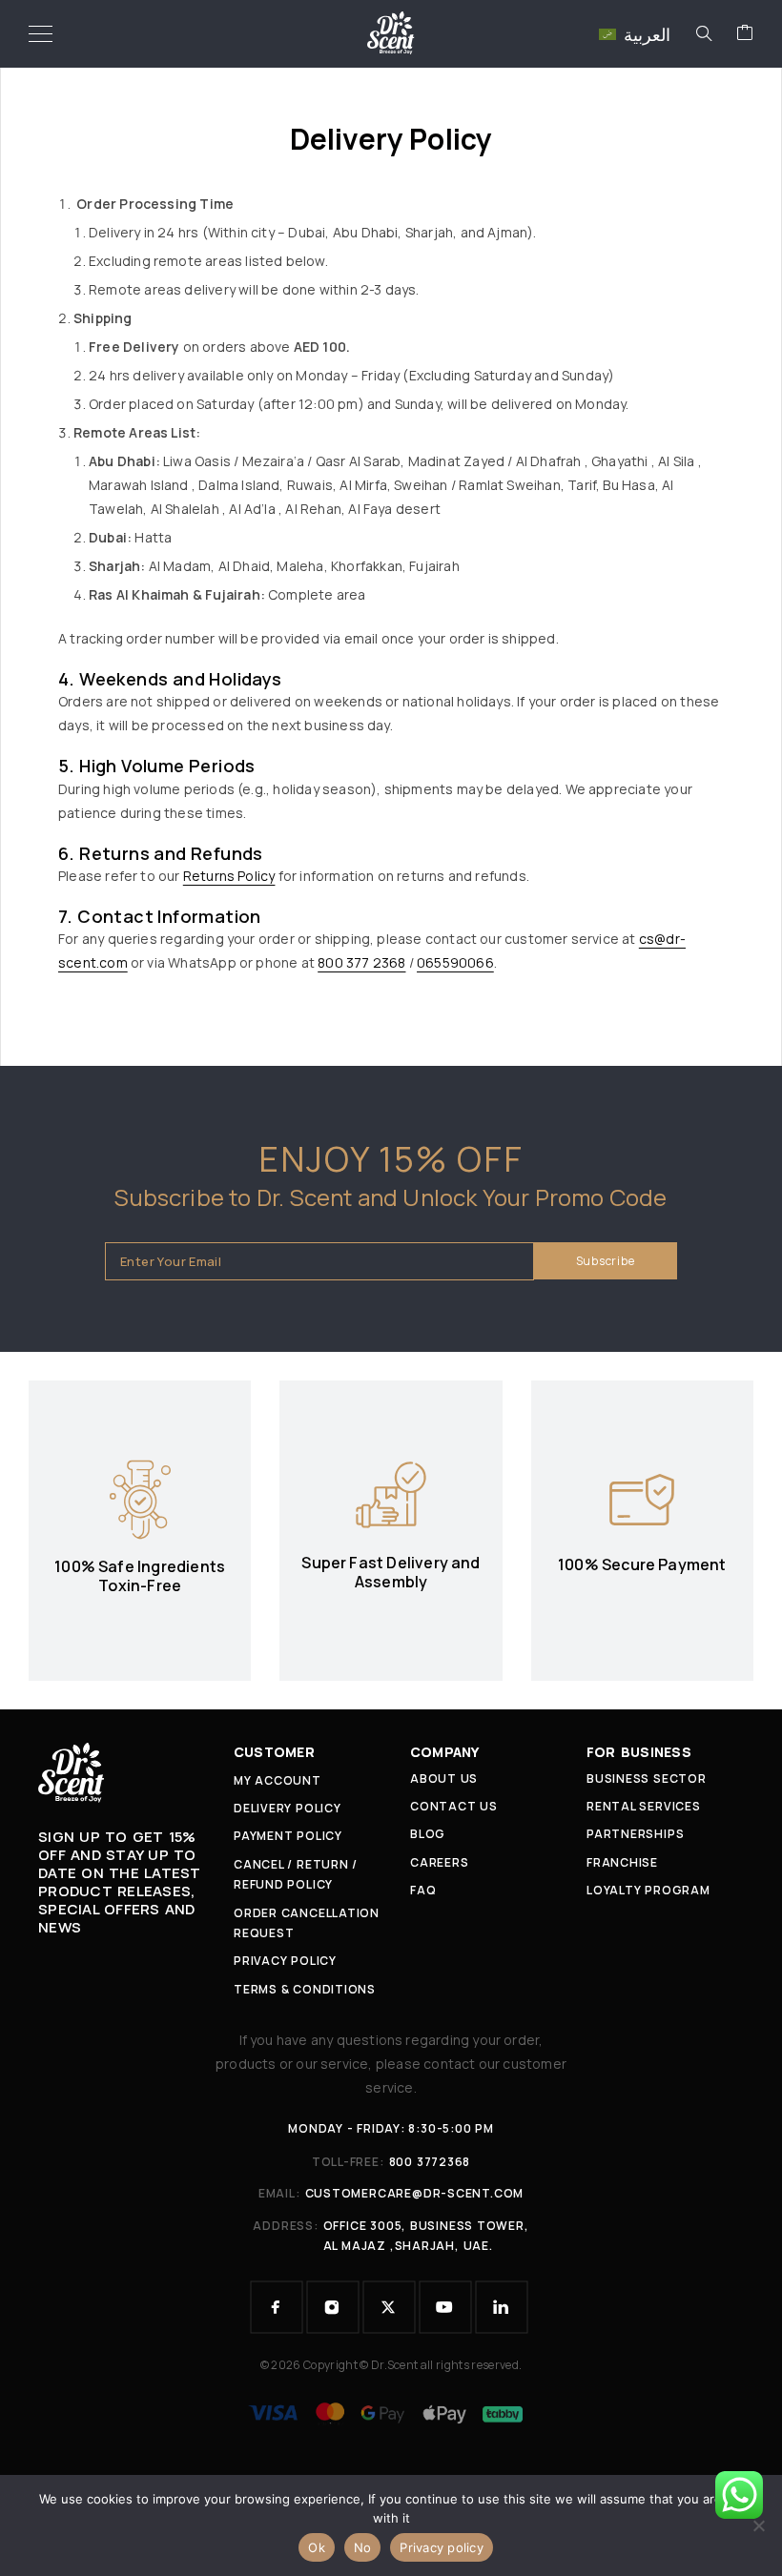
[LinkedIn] (502, 2307)
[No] (758, 2525)
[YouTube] (445, 2307)
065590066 (455, 962)
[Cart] (745, 33)
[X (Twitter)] (389, 2307)
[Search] (704, 33)
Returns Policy (229, 876)
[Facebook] (277, 2307)
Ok (317, 2547)
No (363, 2547)
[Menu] (41, 33)
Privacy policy (442, 2547)
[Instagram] (333, 2307)
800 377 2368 (361, 962)
